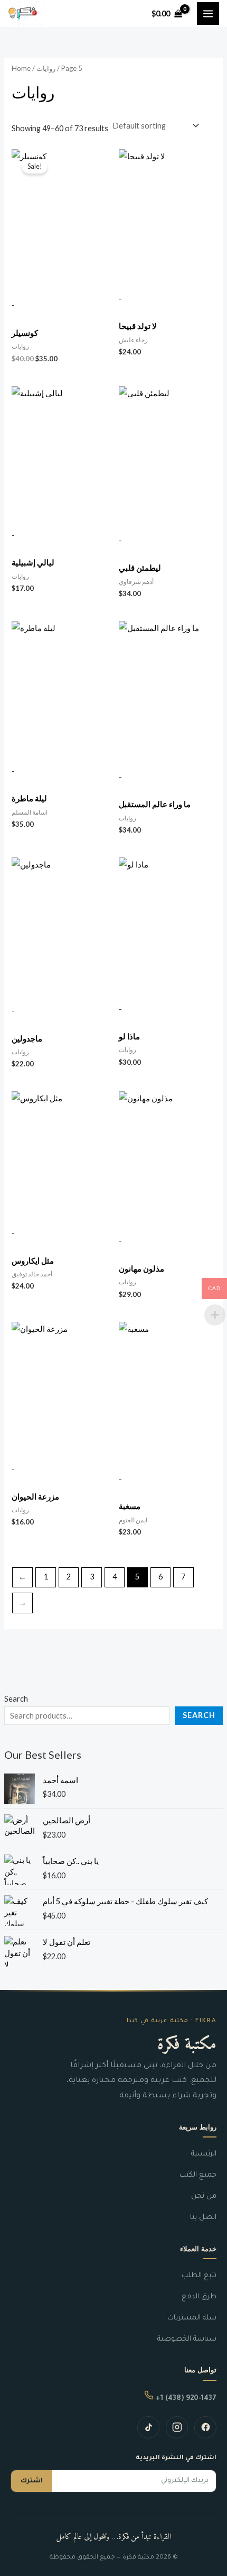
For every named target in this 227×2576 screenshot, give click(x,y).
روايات (46, 68)
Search (16, 1699)
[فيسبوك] (205, 2427)
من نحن (204, 2196)
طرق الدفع (199, 2297)
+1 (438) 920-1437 (185, 2399)
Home (21, 68)
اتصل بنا (203, 2218)
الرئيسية (204, 2154)
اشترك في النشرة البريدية (176, 2458)
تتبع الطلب (199, 2276)
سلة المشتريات (192, 2318)
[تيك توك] (148, 2427)
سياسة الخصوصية (187, 2339)
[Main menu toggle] (208, 13)
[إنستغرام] (177, 2427)
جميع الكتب (198, 2175)
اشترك (32, 2481)
